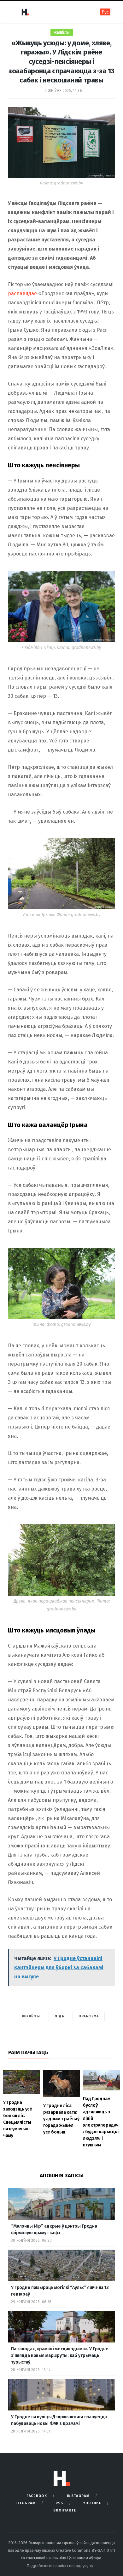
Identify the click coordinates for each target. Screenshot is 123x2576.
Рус (105, 12)
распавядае (22, 293)
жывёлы (31, 2016)
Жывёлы (62, 33)
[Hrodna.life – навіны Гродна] (25, 12)
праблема (89, 2016)
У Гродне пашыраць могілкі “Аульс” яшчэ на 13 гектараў (60, 2291)
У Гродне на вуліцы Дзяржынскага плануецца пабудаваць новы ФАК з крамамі (59, 2420)
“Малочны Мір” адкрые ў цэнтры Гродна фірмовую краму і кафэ (54, 2229)
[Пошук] (87, 12)
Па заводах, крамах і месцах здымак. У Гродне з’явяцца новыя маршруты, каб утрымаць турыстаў (60, 2356)
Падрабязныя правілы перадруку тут (61, 2566)
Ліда (59, 2016)
